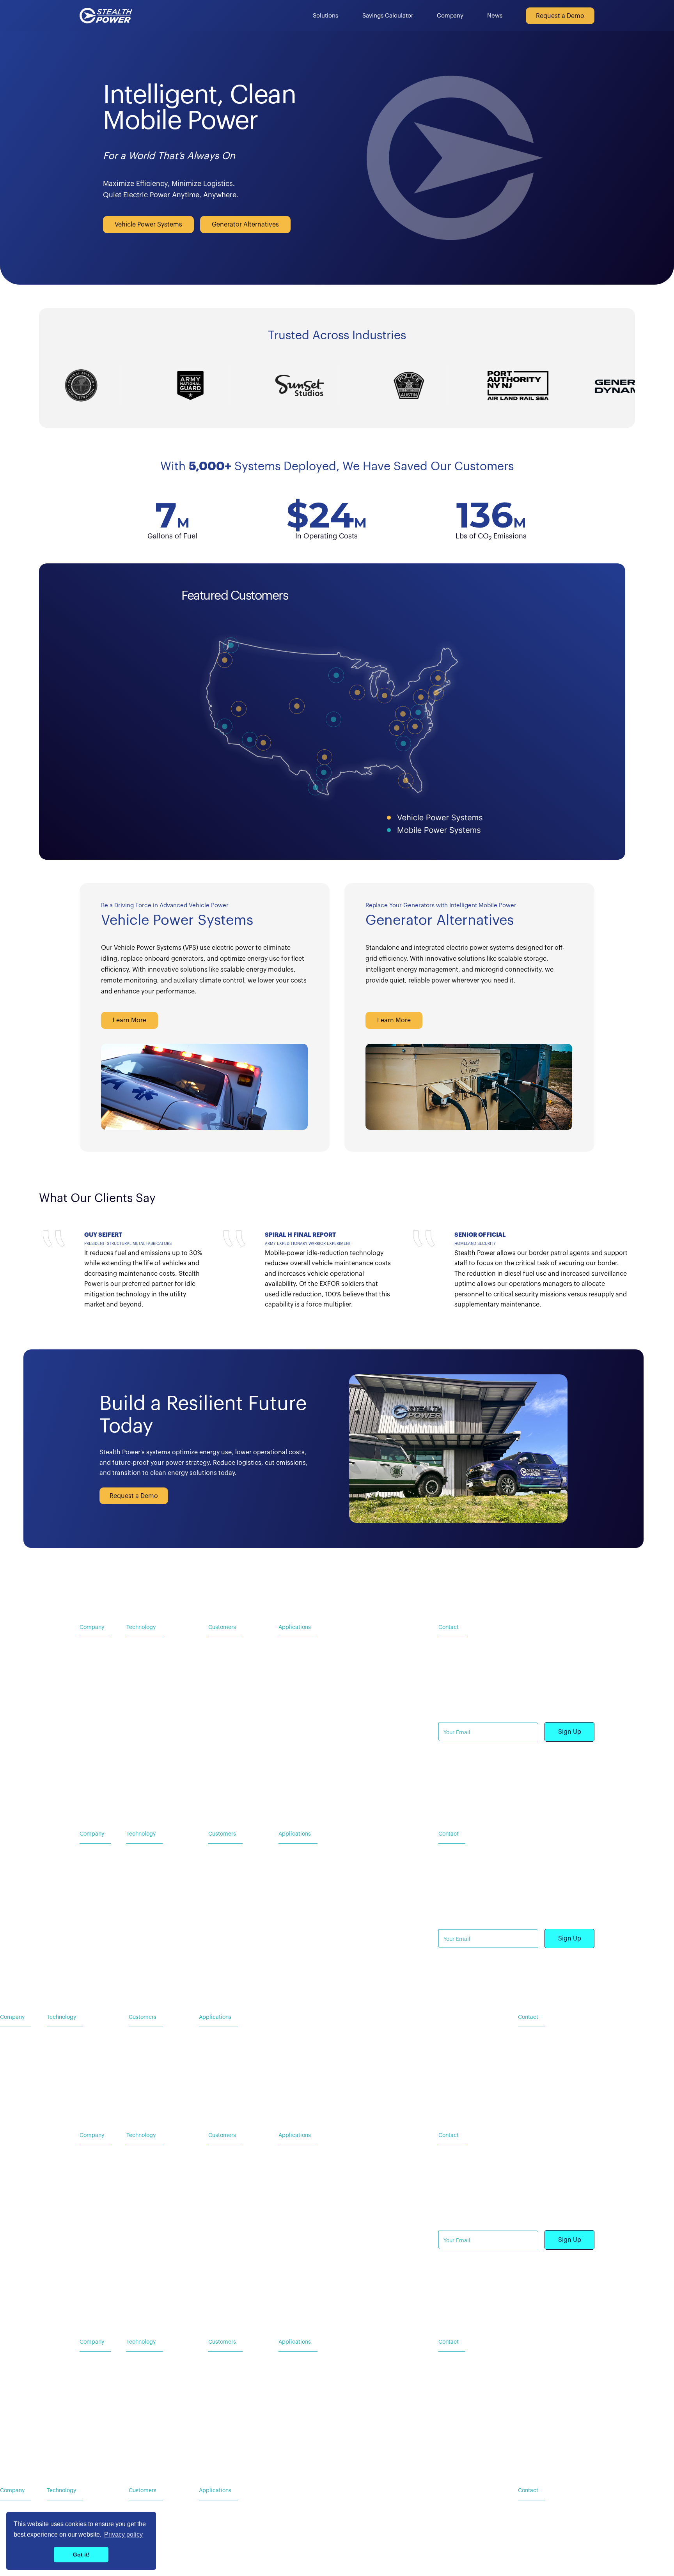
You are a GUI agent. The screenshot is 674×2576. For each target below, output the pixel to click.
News (495, 16)
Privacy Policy (456, 1786)
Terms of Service (503, 1786)
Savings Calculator (388, 16)
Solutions (325, 16)
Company (450, 16)
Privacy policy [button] (123, 2534)
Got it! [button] (81, 2555)
